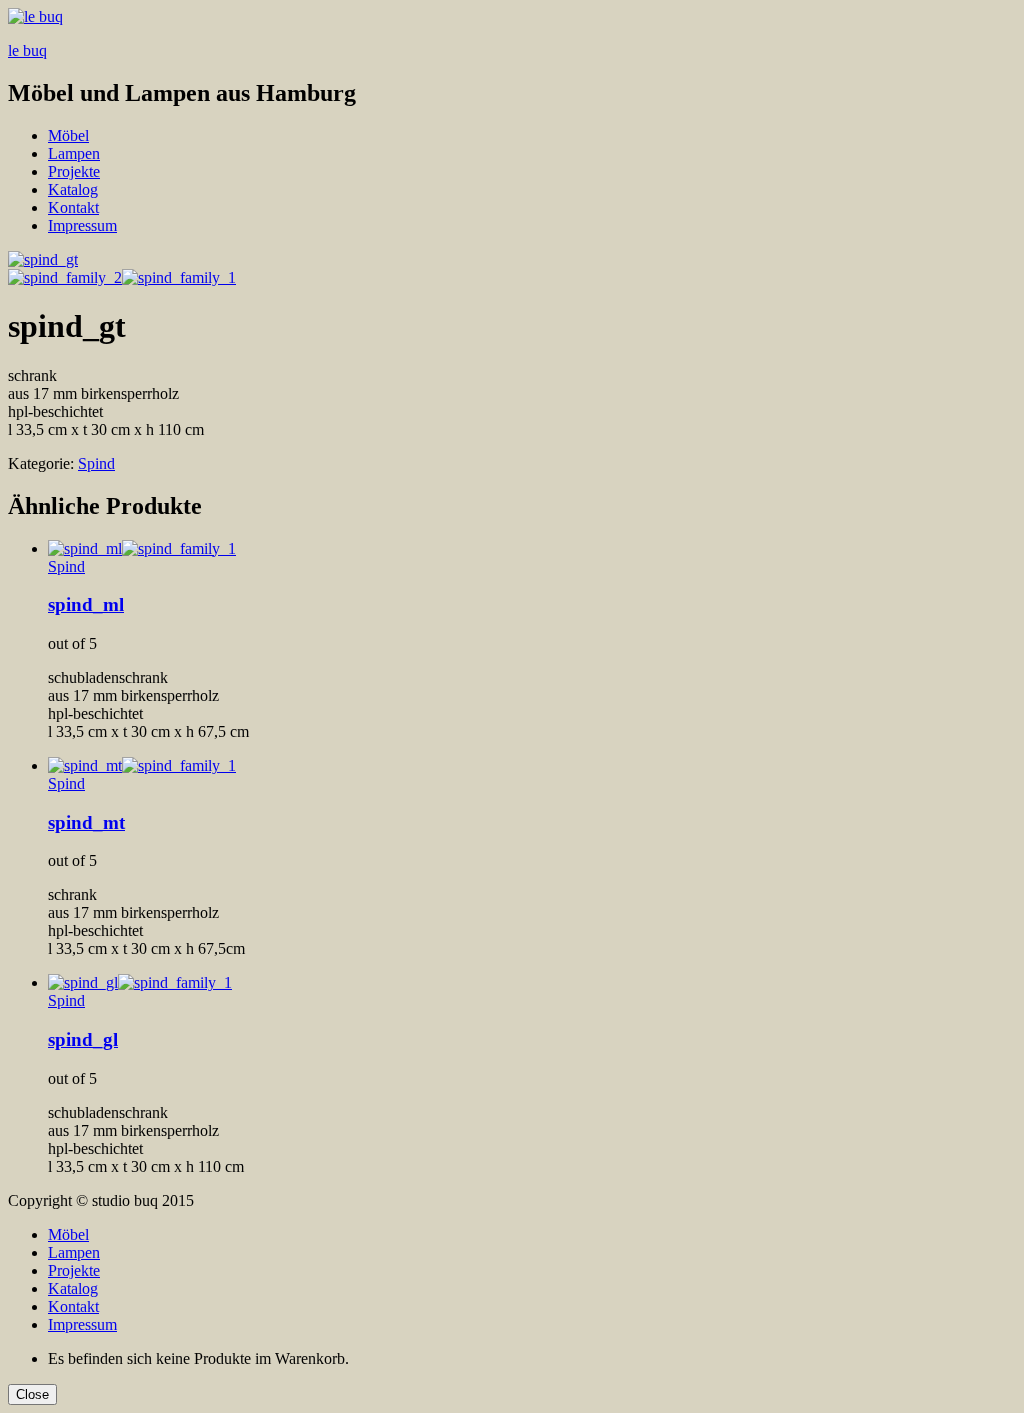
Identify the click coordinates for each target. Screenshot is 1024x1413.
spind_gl (83, 1039)
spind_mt (86, 822)
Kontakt (73, 207)
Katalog (73, 189)
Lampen (74, 153)
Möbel (68, 135)
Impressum (82, 225)
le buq (27, 50)
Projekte (74, 171)
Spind (96, 463)
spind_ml (86, 604)
